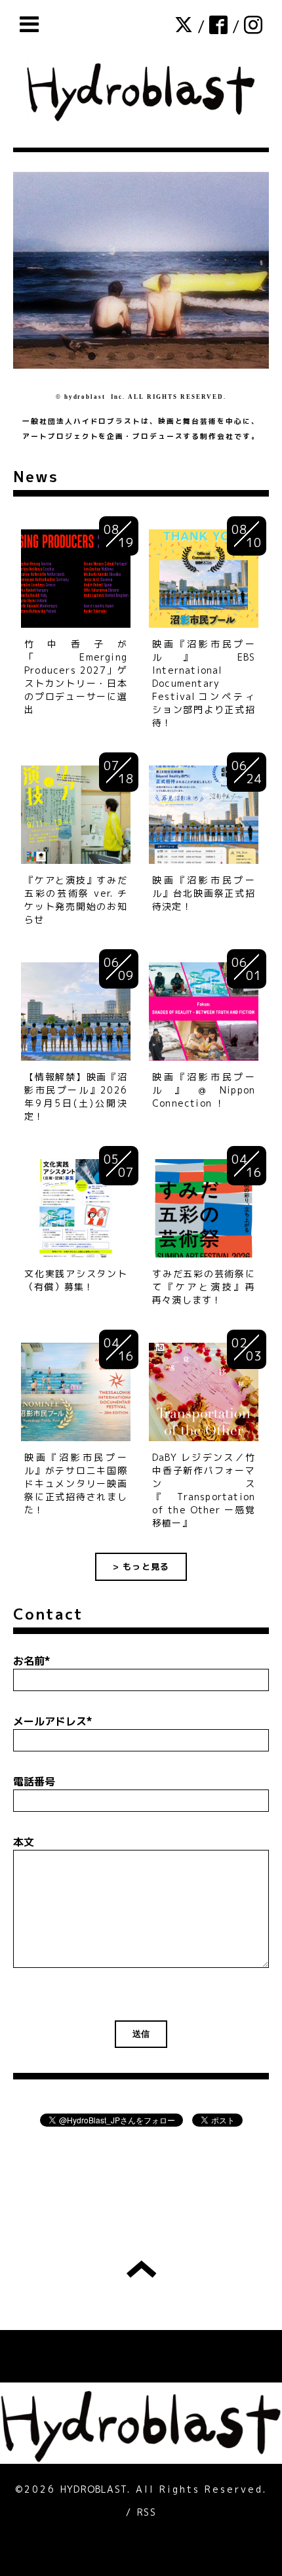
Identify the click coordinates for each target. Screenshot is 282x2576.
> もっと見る (141, 1566)
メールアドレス (53, 1721)
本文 (24, 1842)
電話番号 (34, 1782)
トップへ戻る (141, 2269)
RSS (147, 2512)
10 (230, 357)
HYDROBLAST (94, 2489)
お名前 (32, 1661)
